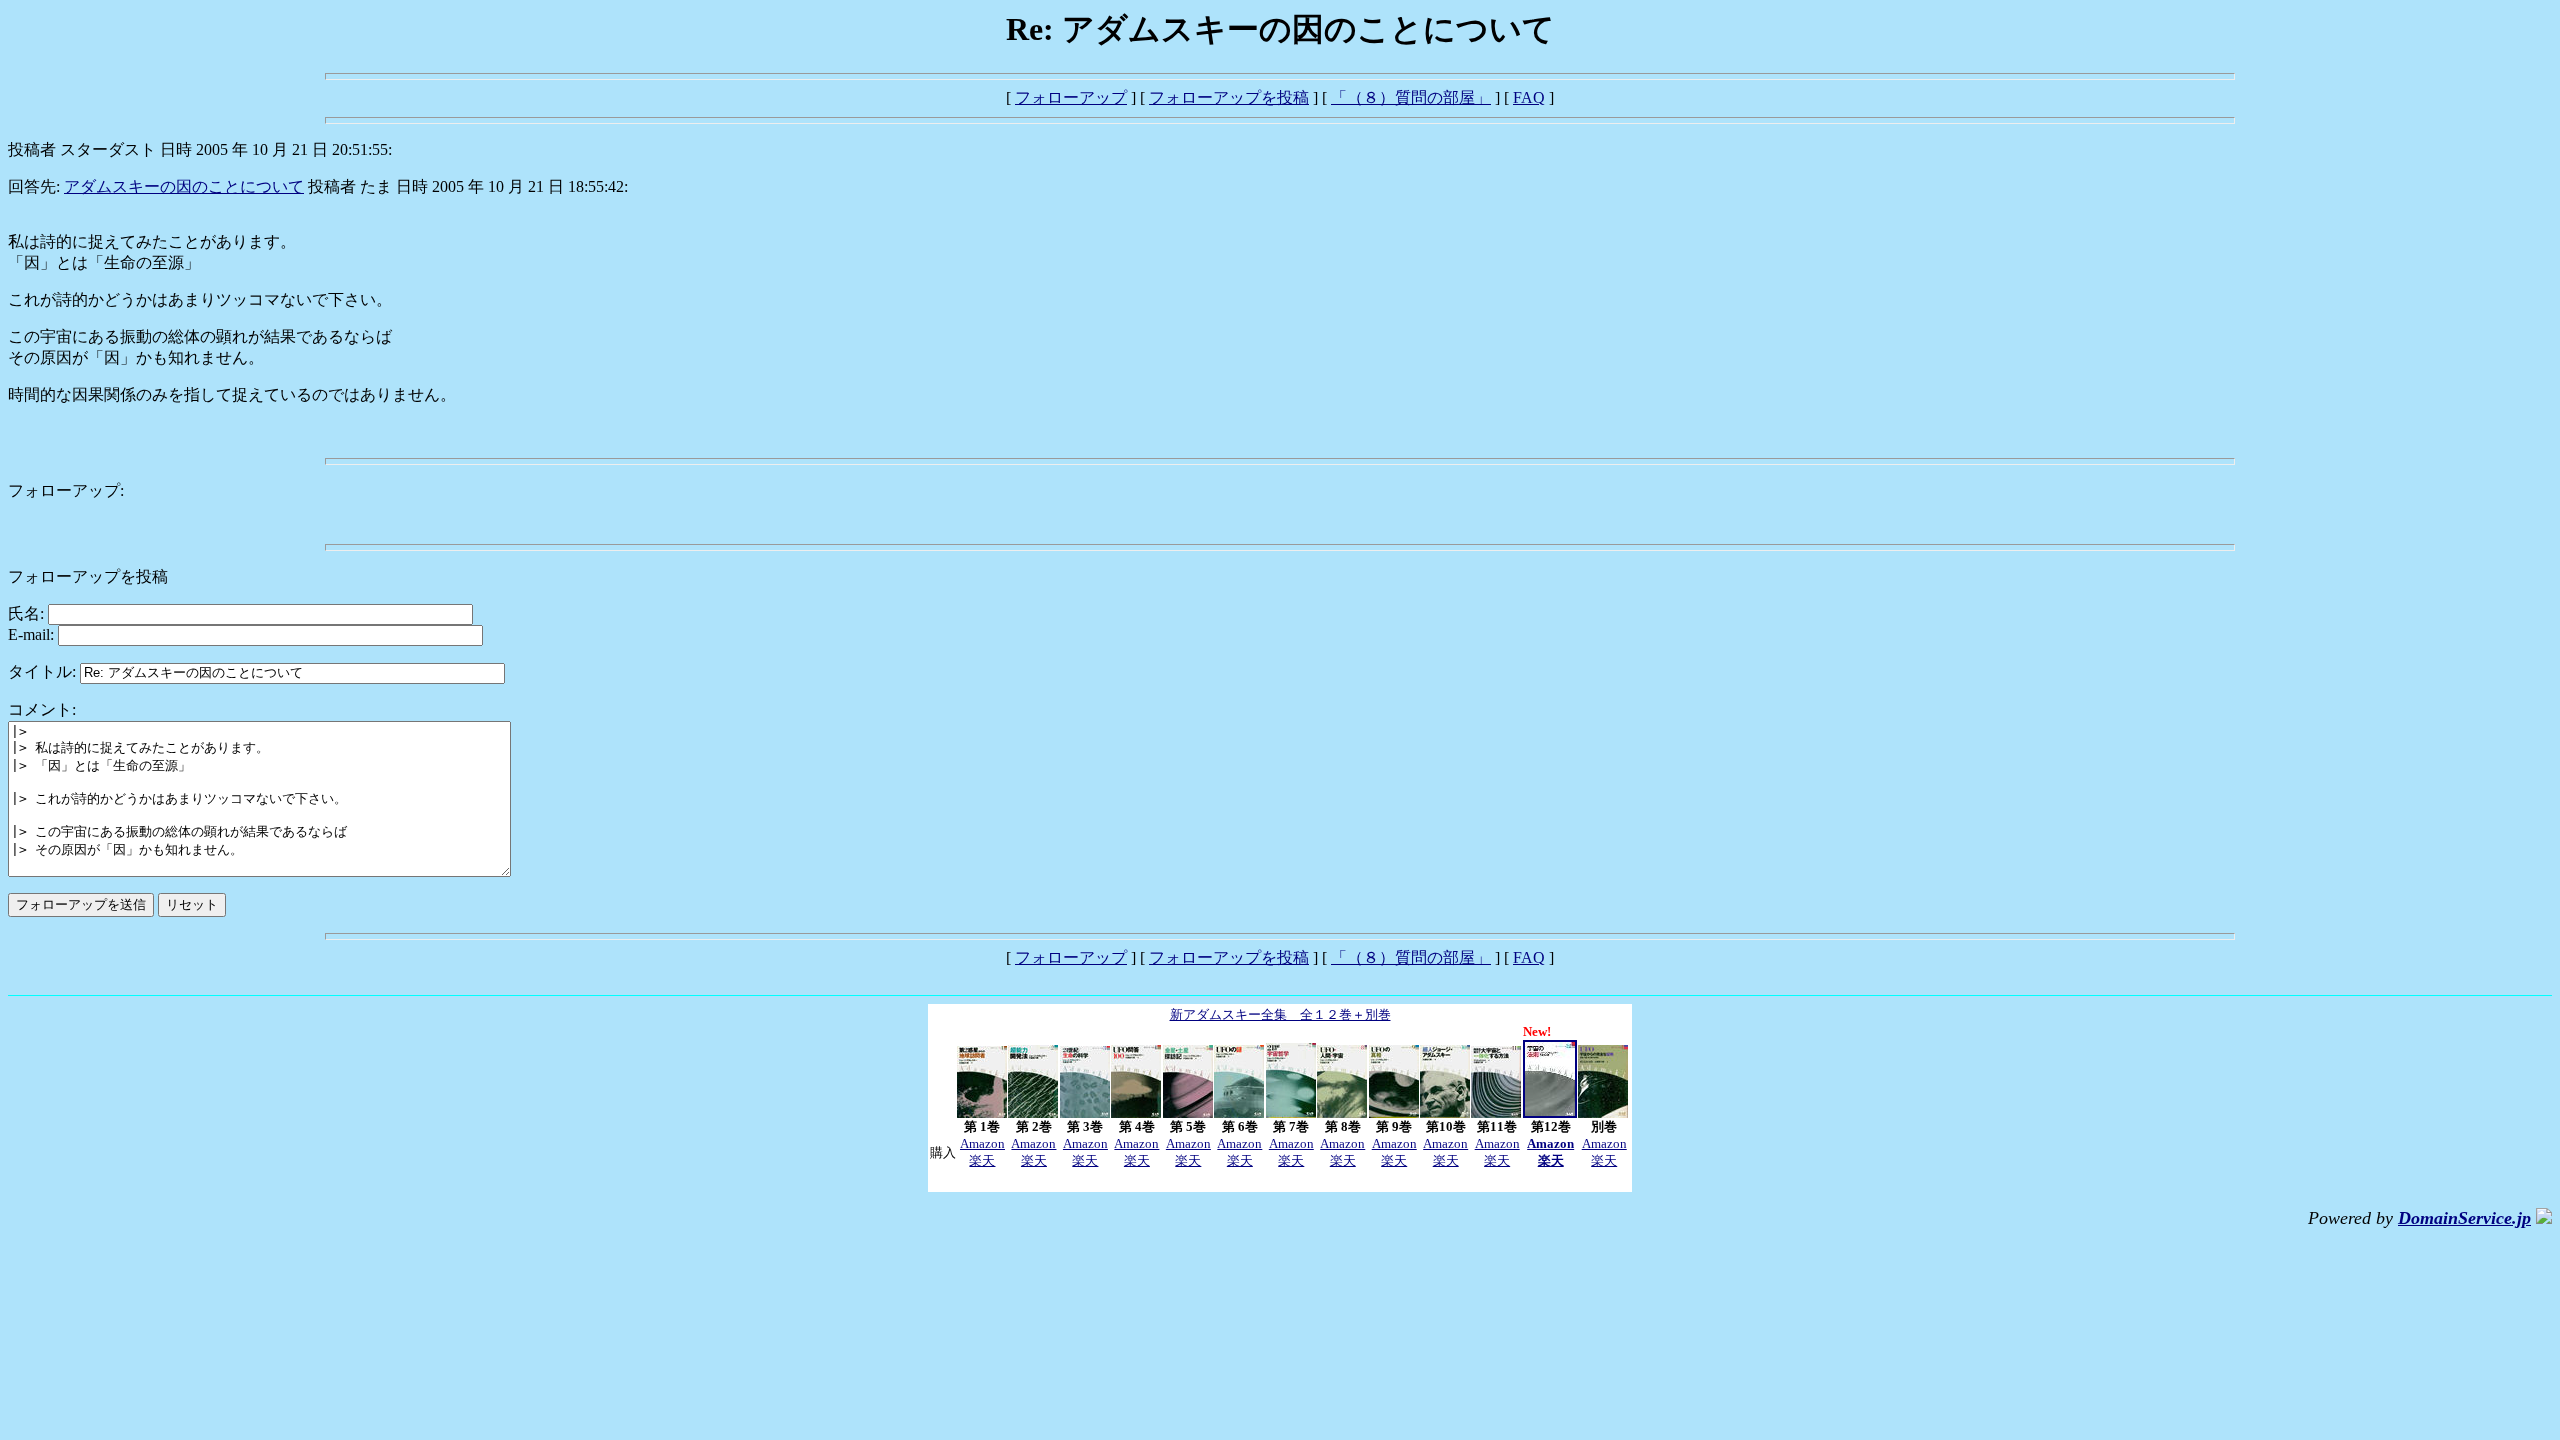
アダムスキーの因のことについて (184, 186)
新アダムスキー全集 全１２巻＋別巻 (1280, 1014)
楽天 (982, 1160)
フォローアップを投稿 (1229, 97)
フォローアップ (1071, 97)
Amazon (982, 1143)
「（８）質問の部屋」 (1411, 97)
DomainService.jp (2464, 1218)
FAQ (1529, 97)
